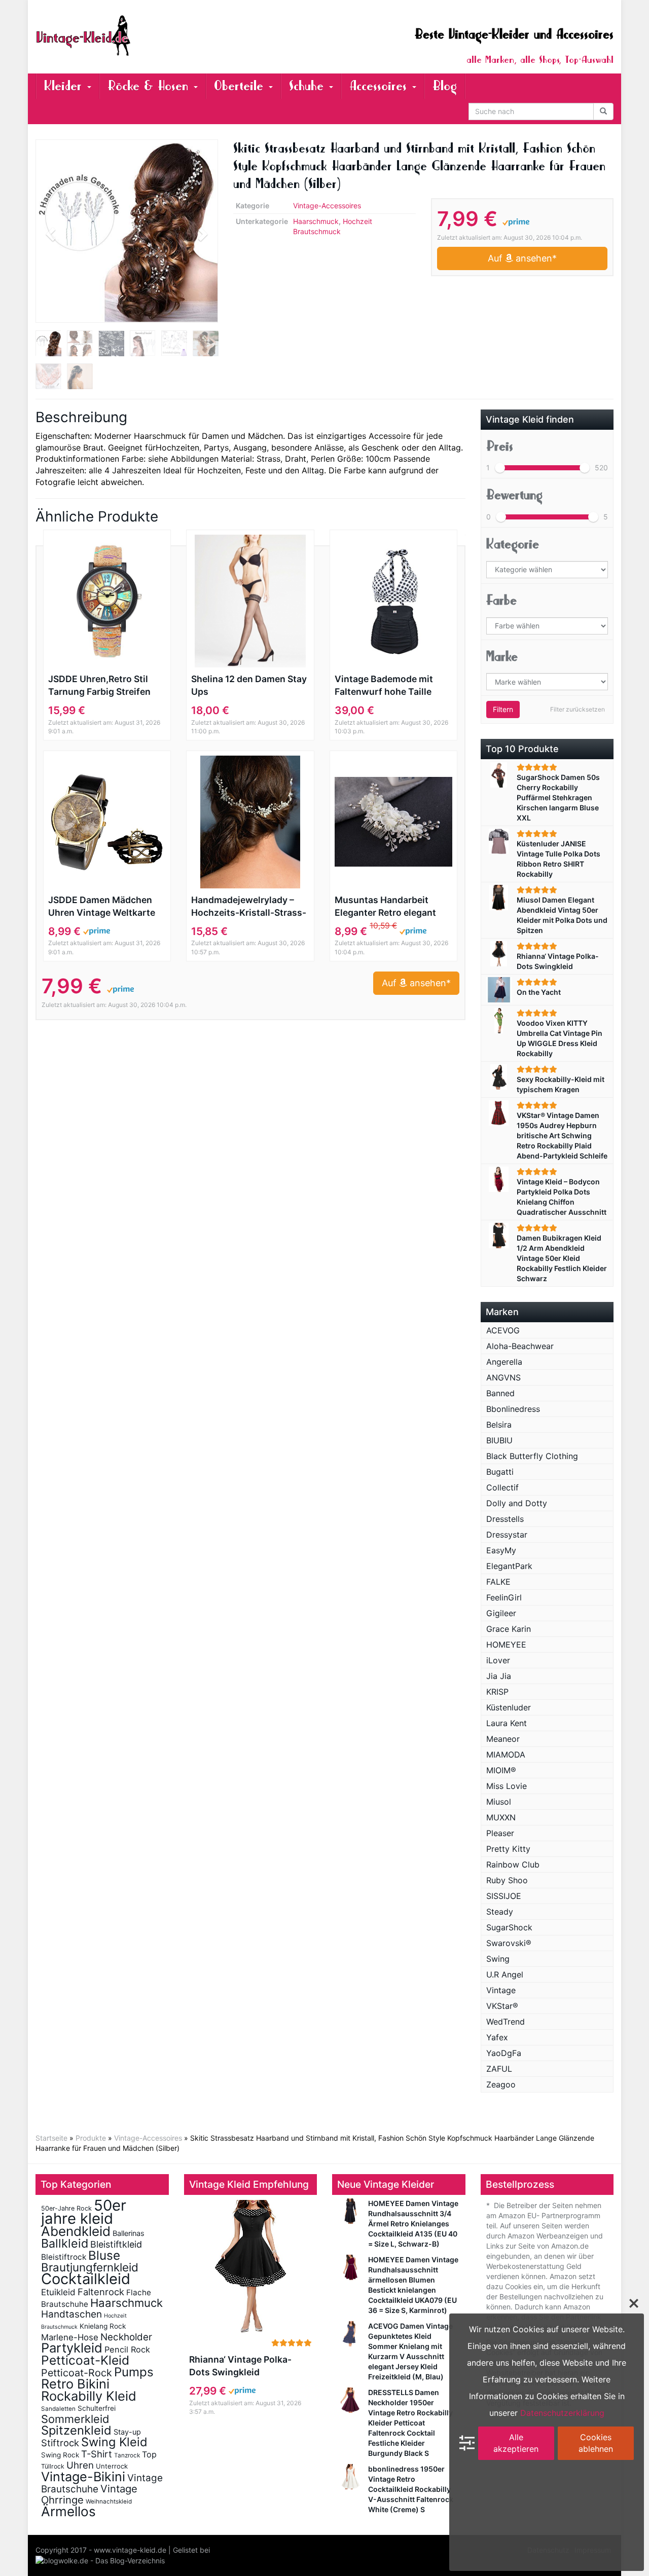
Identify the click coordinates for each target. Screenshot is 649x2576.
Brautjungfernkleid (90, 2267)
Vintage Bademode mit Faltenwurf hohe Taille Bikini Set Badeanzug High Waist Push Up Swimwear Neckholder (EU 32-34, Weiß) (391, 686)
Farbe (501, 600)
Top (149, 2454)
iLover (498, 1660)
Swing (498, 1959)
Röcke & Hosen (150, 86)
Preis (500, 446)
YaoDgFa (504, 2053)
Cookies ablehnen (596, 2443)
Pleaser (500, 1833)
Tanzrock (127, 2455)
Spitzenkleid (76, 2430)
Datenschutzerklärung (562, 2413)
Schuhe (309, 86)
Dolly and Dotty (517, 1503)
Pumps (134, 2372)
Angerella (504, 1362)
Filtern (503, 709)
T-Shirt (97, 2454)
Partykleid (72, 2348)
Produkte (91, 2138)
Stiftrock (60, 2443)
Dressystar (507, 1535)
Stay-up (127, 2432)
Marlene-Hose (70, 2337)
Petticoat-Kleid (85, 2360)
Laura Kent (507, 1723)
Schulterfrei (97, 2408)
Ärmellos (68, 2511)
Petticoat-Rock (77, 2373)
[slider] (500, 468)
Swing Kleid (114, 2442)
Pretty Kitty (508, 1849)
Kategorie (513, 544)
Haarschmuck (316, 221)
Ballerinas (129, 2233)
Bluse (104, 2255)
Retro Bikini (75, 2384)
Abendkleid (76, 2231)
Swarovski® (509, 1943)
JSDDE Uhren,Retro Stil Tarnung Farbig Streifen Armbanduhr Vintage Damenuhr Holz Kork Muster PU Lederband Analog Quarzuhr (99, 686)
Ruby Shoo (507, 1880)
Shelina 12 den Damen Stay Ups (249, 685)
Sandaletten (58, 2409)
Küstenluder (509, 1707)
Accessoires (380, 86)
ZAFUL (499, 2069)
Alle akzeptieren (516, 2443)
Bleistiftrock (64, 2257)
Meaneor (503, 1739)
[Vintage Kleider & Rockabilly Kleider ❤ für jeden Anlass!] (127, 35)
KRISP (497, 1692)
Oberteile (241, 86)
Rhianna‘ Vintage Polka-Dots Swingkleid (240, 2366)
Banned (500, 1393)
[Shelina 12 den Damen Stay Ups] (250, 601)
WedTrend (506, 2022)
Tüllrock (53, 2466)
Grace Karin (509, 1629)
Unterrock (112, 2466)
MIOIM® (501, 1770)
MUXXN (501, 1817)
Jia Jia (499, 1676)
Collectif (502, 1487)
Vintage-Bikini (83, 2477)
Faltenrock (101, 2292)
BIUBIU (499, 1440)
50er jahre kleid (84, 2212)
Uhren (80, 2465)
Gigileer (501, 1613)
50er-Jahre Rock (66, 2208)
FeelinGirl (504, 1597)
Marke (502, 657)
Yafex (497, 2037)
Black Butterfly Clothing (532, 1456)
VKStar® (502, 2006)
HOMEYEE (506, 1645)
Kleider (65, 86)
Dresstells (505, 1519)
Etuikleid (58, 2292)
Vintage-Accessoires (327, 206)
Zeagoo (501, 2084)
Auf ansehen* (522, 258)
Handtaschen (71, 2314)
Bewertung (514, 495)
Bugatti (500, 1472)
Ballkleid (65, 2243)
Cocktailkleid (86, 2279)
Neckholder (126, 2337)
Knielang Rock (103, 2326)
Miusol (499, 1802)
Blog (445, 86)
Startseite (51, 2138)
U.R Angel (505, 1974)
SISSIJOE (504, 1896)
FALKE (498, 1582)
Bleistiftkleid (116, 2244)
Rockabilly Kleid (89, 2396)
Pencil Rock (127, 2349)
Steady (500, 1912)
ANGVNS (503, 1377)
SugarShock (509, 1927)
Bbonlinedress (513, 1409)
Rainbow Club (513, 1864)
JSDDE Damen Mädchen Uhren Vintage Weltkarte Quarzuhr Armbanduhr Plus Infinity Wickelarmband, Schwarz (103, 907)
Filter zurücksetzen (578, 709)
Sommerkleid (75, 2419)
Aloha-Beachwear (520, 1346)
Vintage (501, 1990)
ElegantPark (509, 1566)
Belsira (499, 1425)
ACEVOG (503, 1330)
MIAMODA (506, 1754)
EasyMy (501, 1550)
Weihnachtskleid (109, 2502)
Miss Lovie (507, 1786)
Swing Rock (60, 2455)
